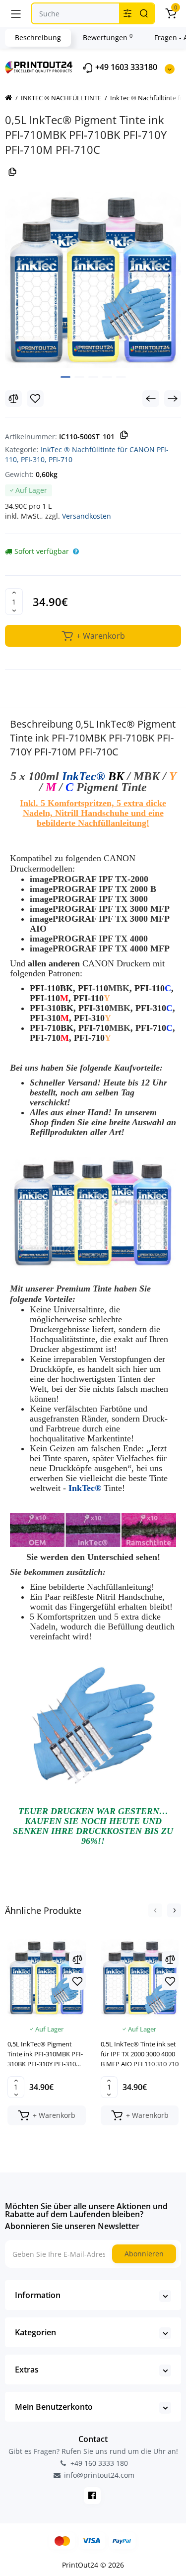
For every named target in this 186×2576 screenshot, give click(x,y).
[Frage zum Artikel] (76, 551)
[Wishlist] (35, 399)
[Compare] (13, 399)
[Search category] (127, 13)
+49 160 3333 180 (98, 2463)
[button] (155, 1910)
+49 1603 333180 (125, 67)
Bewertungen (108, 37)
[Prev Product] (151, 399)
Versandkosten (87, 516)
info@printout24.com (98, 2475)
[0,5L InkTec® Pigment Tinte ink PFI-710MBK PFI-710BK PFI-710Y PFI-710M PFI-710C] (93, 280)
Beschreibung (38, 37)
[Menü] (16, 13)
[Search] (144, 13)
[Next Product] (173, 399)
